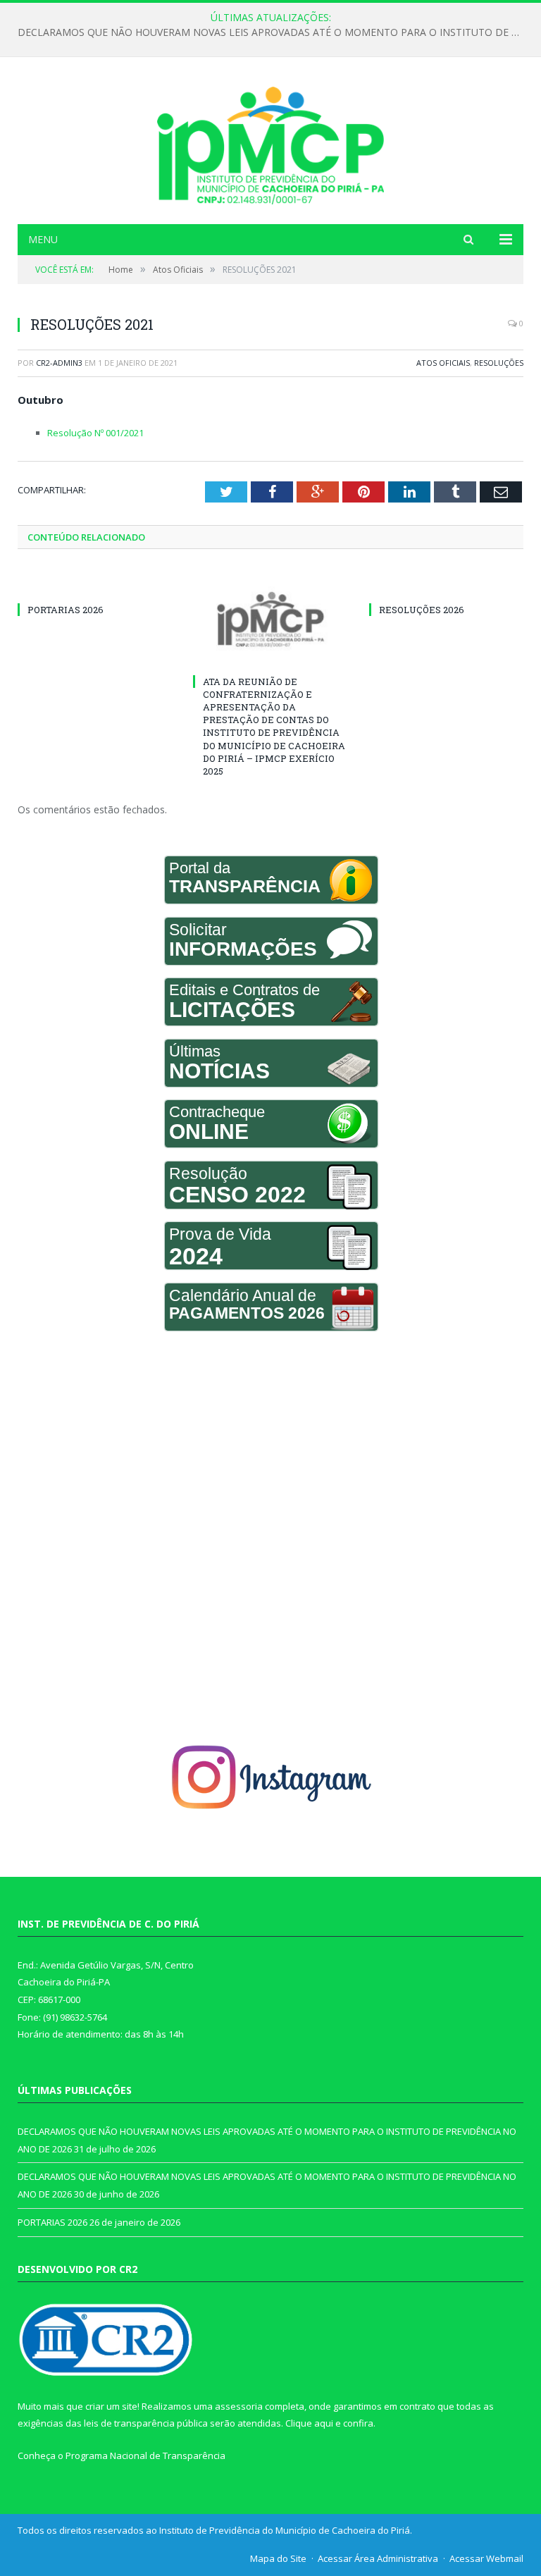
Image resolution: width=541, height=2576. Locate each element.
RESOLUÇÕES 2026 (422, 610)
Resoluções (499, 363)
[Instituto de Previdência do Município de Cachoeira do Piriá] (270, 142)
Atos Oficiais (443, 363)
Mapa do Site (278, 2558)
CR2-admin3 (59, 363)
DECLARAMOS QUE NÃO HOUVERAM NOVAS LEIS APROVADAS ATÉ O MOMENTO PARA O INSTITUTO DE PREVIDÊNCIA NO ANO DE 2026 (274, 32)
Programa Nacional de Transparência (145, 2455)
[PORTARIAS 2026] (95, 584)
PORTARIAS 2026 (66, 610)
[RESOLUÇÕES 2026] (446, 584)
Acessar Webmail (486, 2558)
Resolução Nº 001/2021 (95, 433)
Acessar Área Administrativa (378, 2558)
